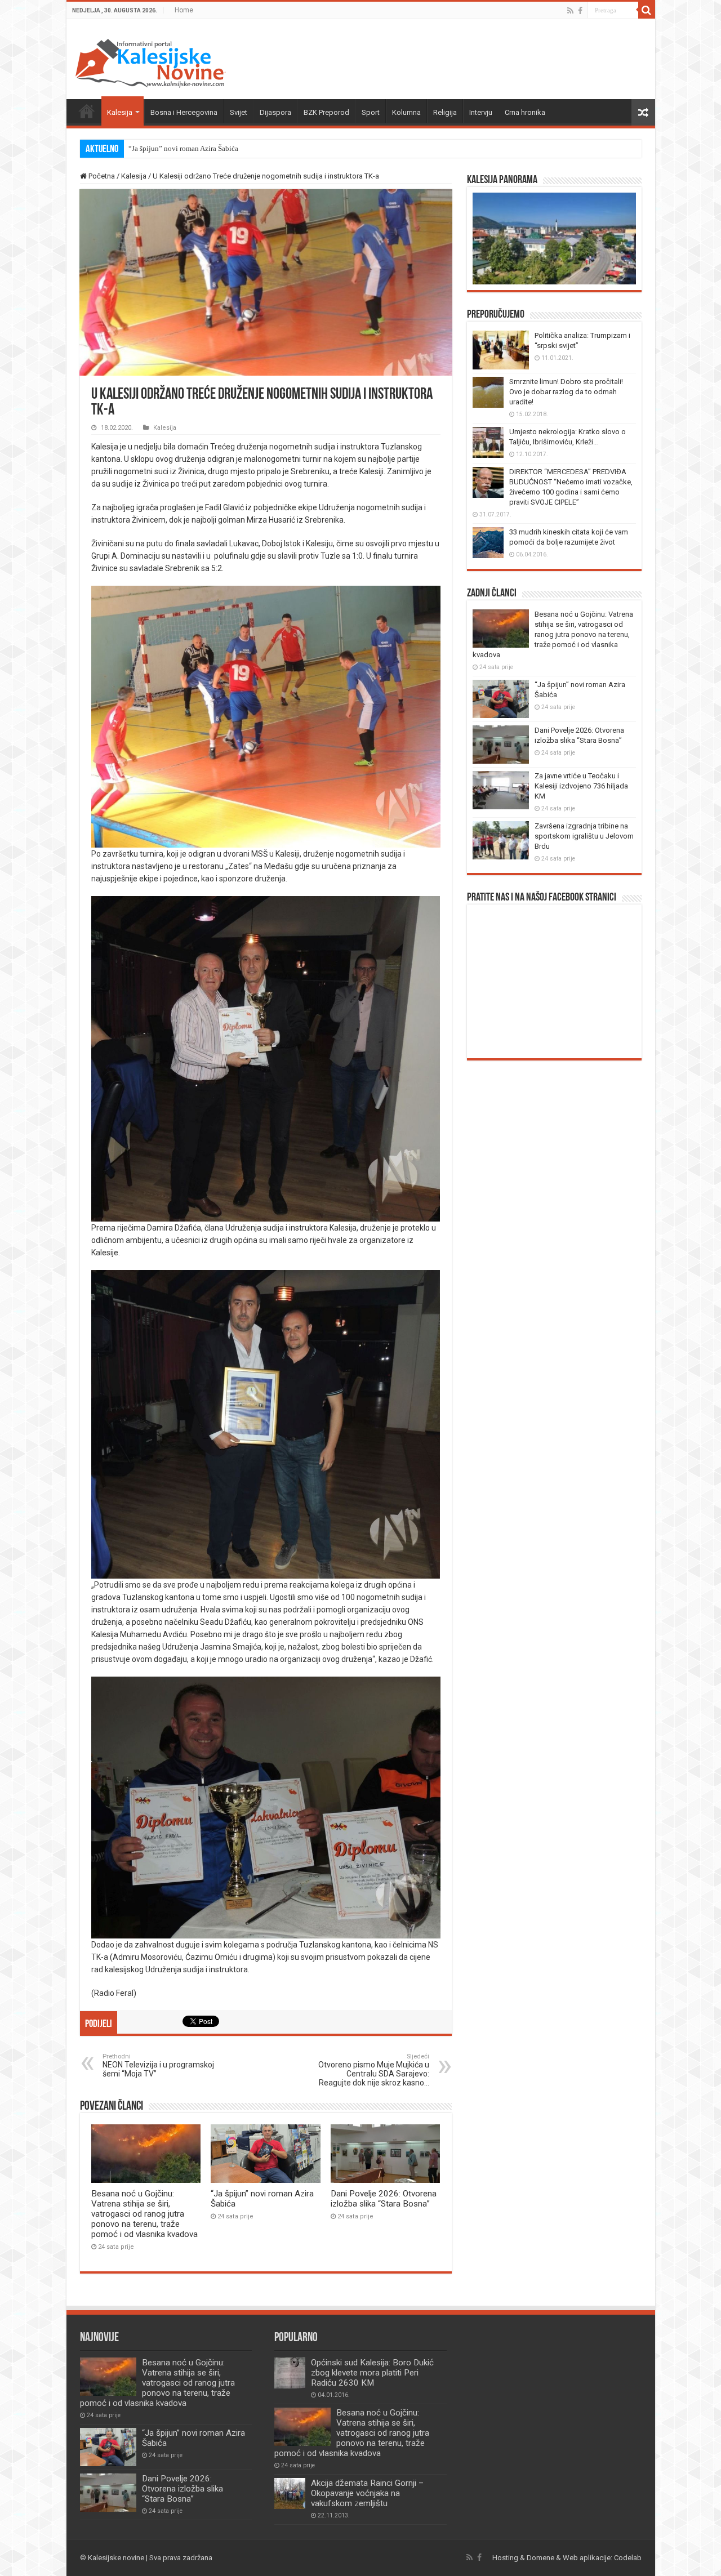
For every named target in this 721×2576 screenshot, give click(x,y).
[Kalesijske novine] (150, 61)
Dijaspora (275, 112)
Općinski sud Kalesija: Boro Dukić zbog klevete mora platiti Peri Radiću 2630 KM (372, 2373)
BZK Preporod (326, 112)
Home (184, 10)
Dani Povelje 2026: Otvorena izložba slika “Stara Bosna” (384, 2199)
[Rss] (570, 11)
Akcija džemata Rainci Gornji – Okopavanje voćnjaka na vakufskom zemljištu (367, 2493)
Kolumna (406, 112)
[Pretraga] (647, 10)
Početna (87, 111)
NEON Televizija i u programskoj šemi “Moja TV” (158, 2065)
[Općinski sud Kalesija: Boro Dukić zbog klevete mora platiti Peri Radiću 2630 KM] (290, 2373)
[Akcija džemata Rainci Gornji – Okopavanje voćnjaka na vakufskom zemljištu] (290, 2493)
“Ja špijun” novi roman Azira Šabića (183, 148)
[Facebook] (580, 11)
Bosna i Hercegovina (184, 112)
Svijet (239, 112)
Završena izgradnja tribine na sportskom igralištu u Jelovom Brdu (584, 836)
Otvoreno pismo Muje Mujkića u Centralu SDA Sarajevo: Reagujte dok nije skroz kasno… (374, 2070)
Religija (445, 112)
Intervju (481, 112)
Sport (371, 112)
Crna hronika (525, 112)
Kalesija (120, 112)
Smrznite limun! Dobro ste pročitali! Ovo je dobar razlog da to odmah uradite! (566, 392)
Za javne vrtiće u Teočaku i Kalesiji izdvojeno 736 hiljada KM (581, 786)
